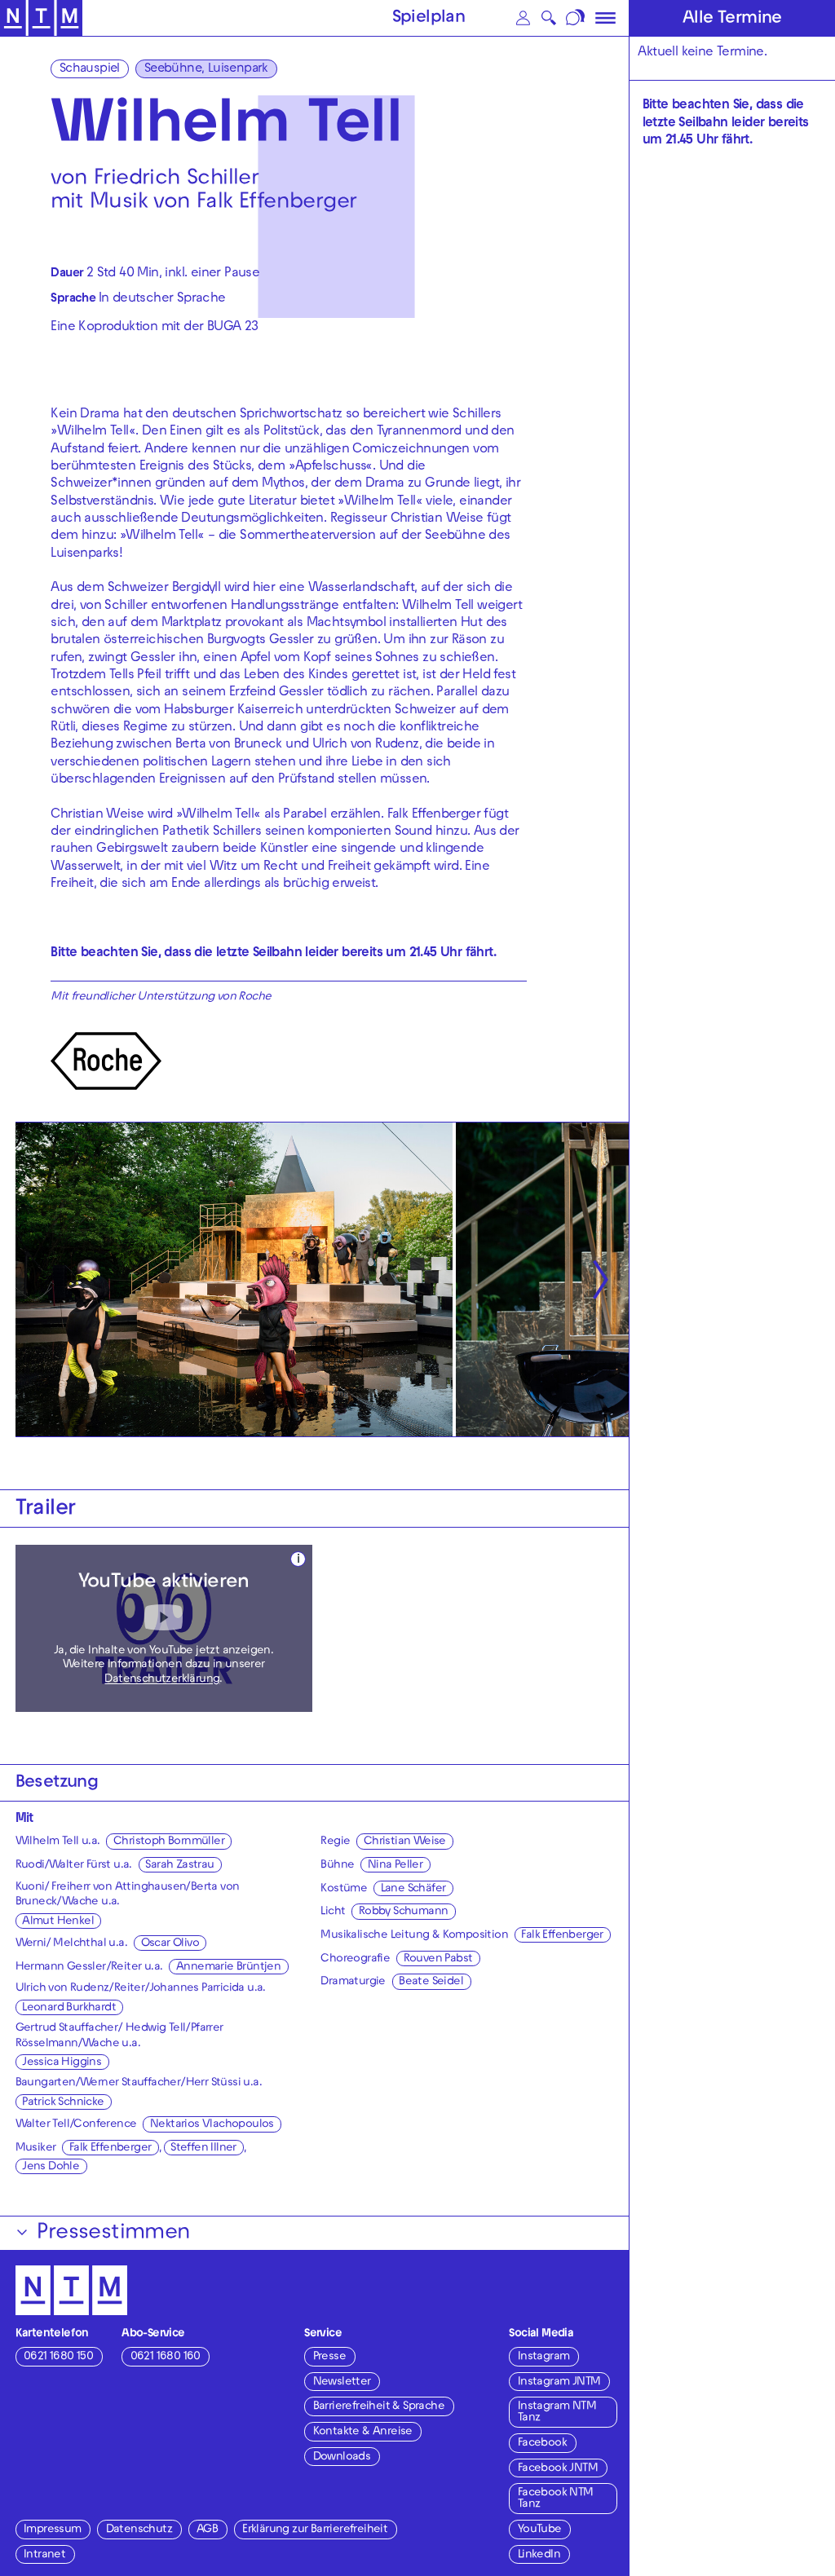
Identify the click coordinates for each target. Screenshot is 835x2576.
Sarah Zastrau (179, 1866)
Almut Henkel (58, 1922)
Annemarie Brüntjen (228, 1967)
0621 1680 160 (166, 2357)
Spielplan (429, 19)
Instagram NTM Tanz (557, 2413)
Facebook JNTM (558, 2469)
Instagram (544, 2357)
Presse (329, 2357)
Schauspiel (90, 69)
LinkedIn (539, 2555)
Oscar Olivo (170, 1944)
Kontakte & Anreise (363, 2432)
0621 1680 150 (58, 2357)
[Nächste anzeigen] (600, 1280)
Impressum (53, 2530)
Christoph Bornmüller (169, 1842)
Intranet (44, 2555)
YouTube (540, 2530)
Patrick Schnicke (63, 2103)
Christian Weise (405, 1842)
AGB (207, 2530)
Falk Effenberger (110, 2148)
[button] (524, 18)
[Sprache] (576, 18)
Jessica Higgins (62, 2063)
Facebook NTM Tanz (556, 2499)
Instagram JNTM (559, 2382)
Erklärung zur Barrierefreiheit (315, 2530)
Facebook (542, 2444)
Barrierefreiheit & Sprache (379, 2407)
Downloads (342, 2457)
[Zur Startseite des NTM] (41, 18)
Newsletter (342, 2382)
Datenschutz (139, 2530)
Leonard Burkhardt (69, 2008)
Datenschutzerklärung (162, 1680)
